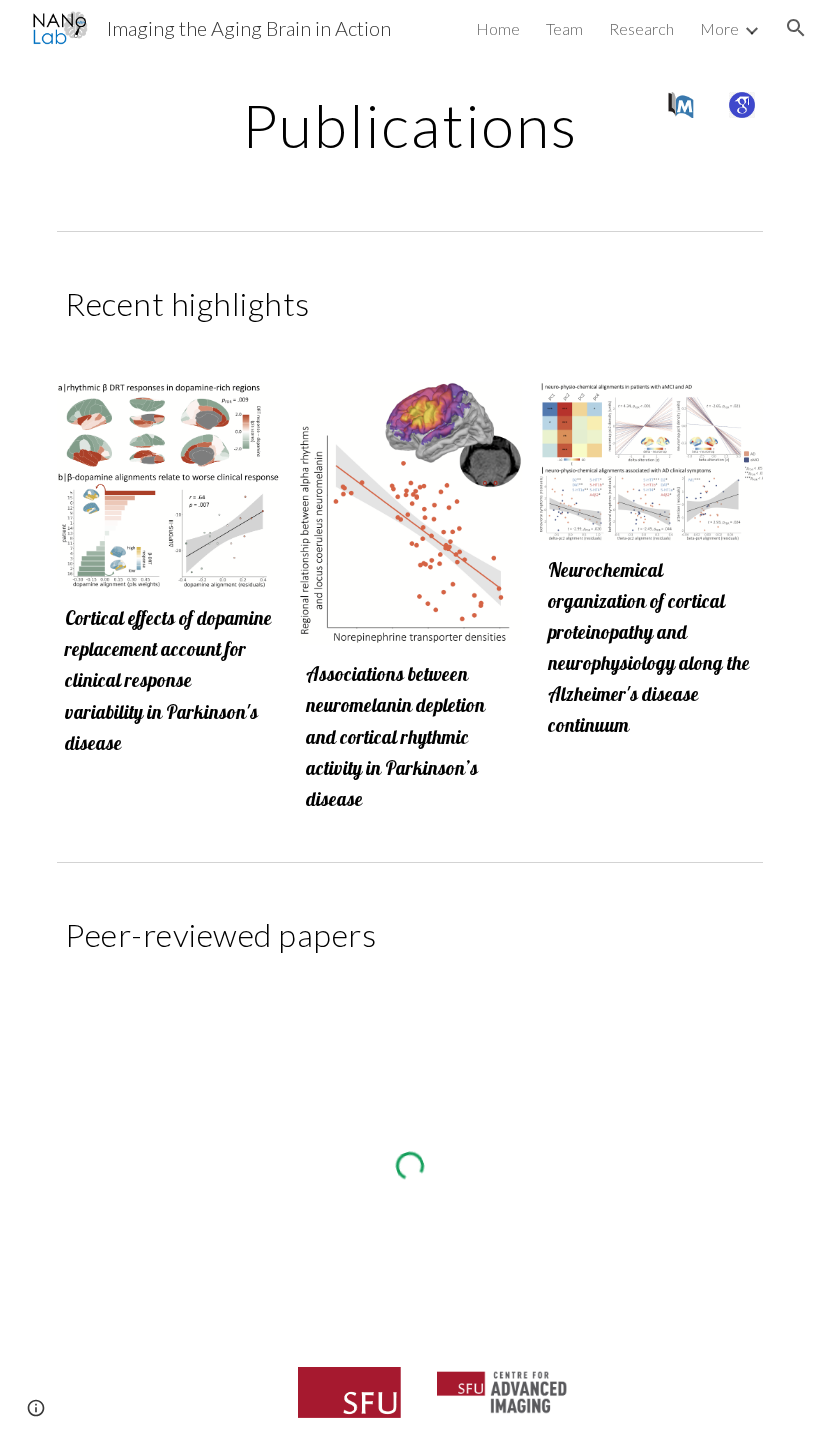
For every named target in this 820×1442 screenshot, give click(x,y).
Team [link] (564, 28)
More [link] (719, 28)
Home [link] (498, 28)
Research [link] (641, 28)
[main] (410, 125)
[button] (796, 28)
